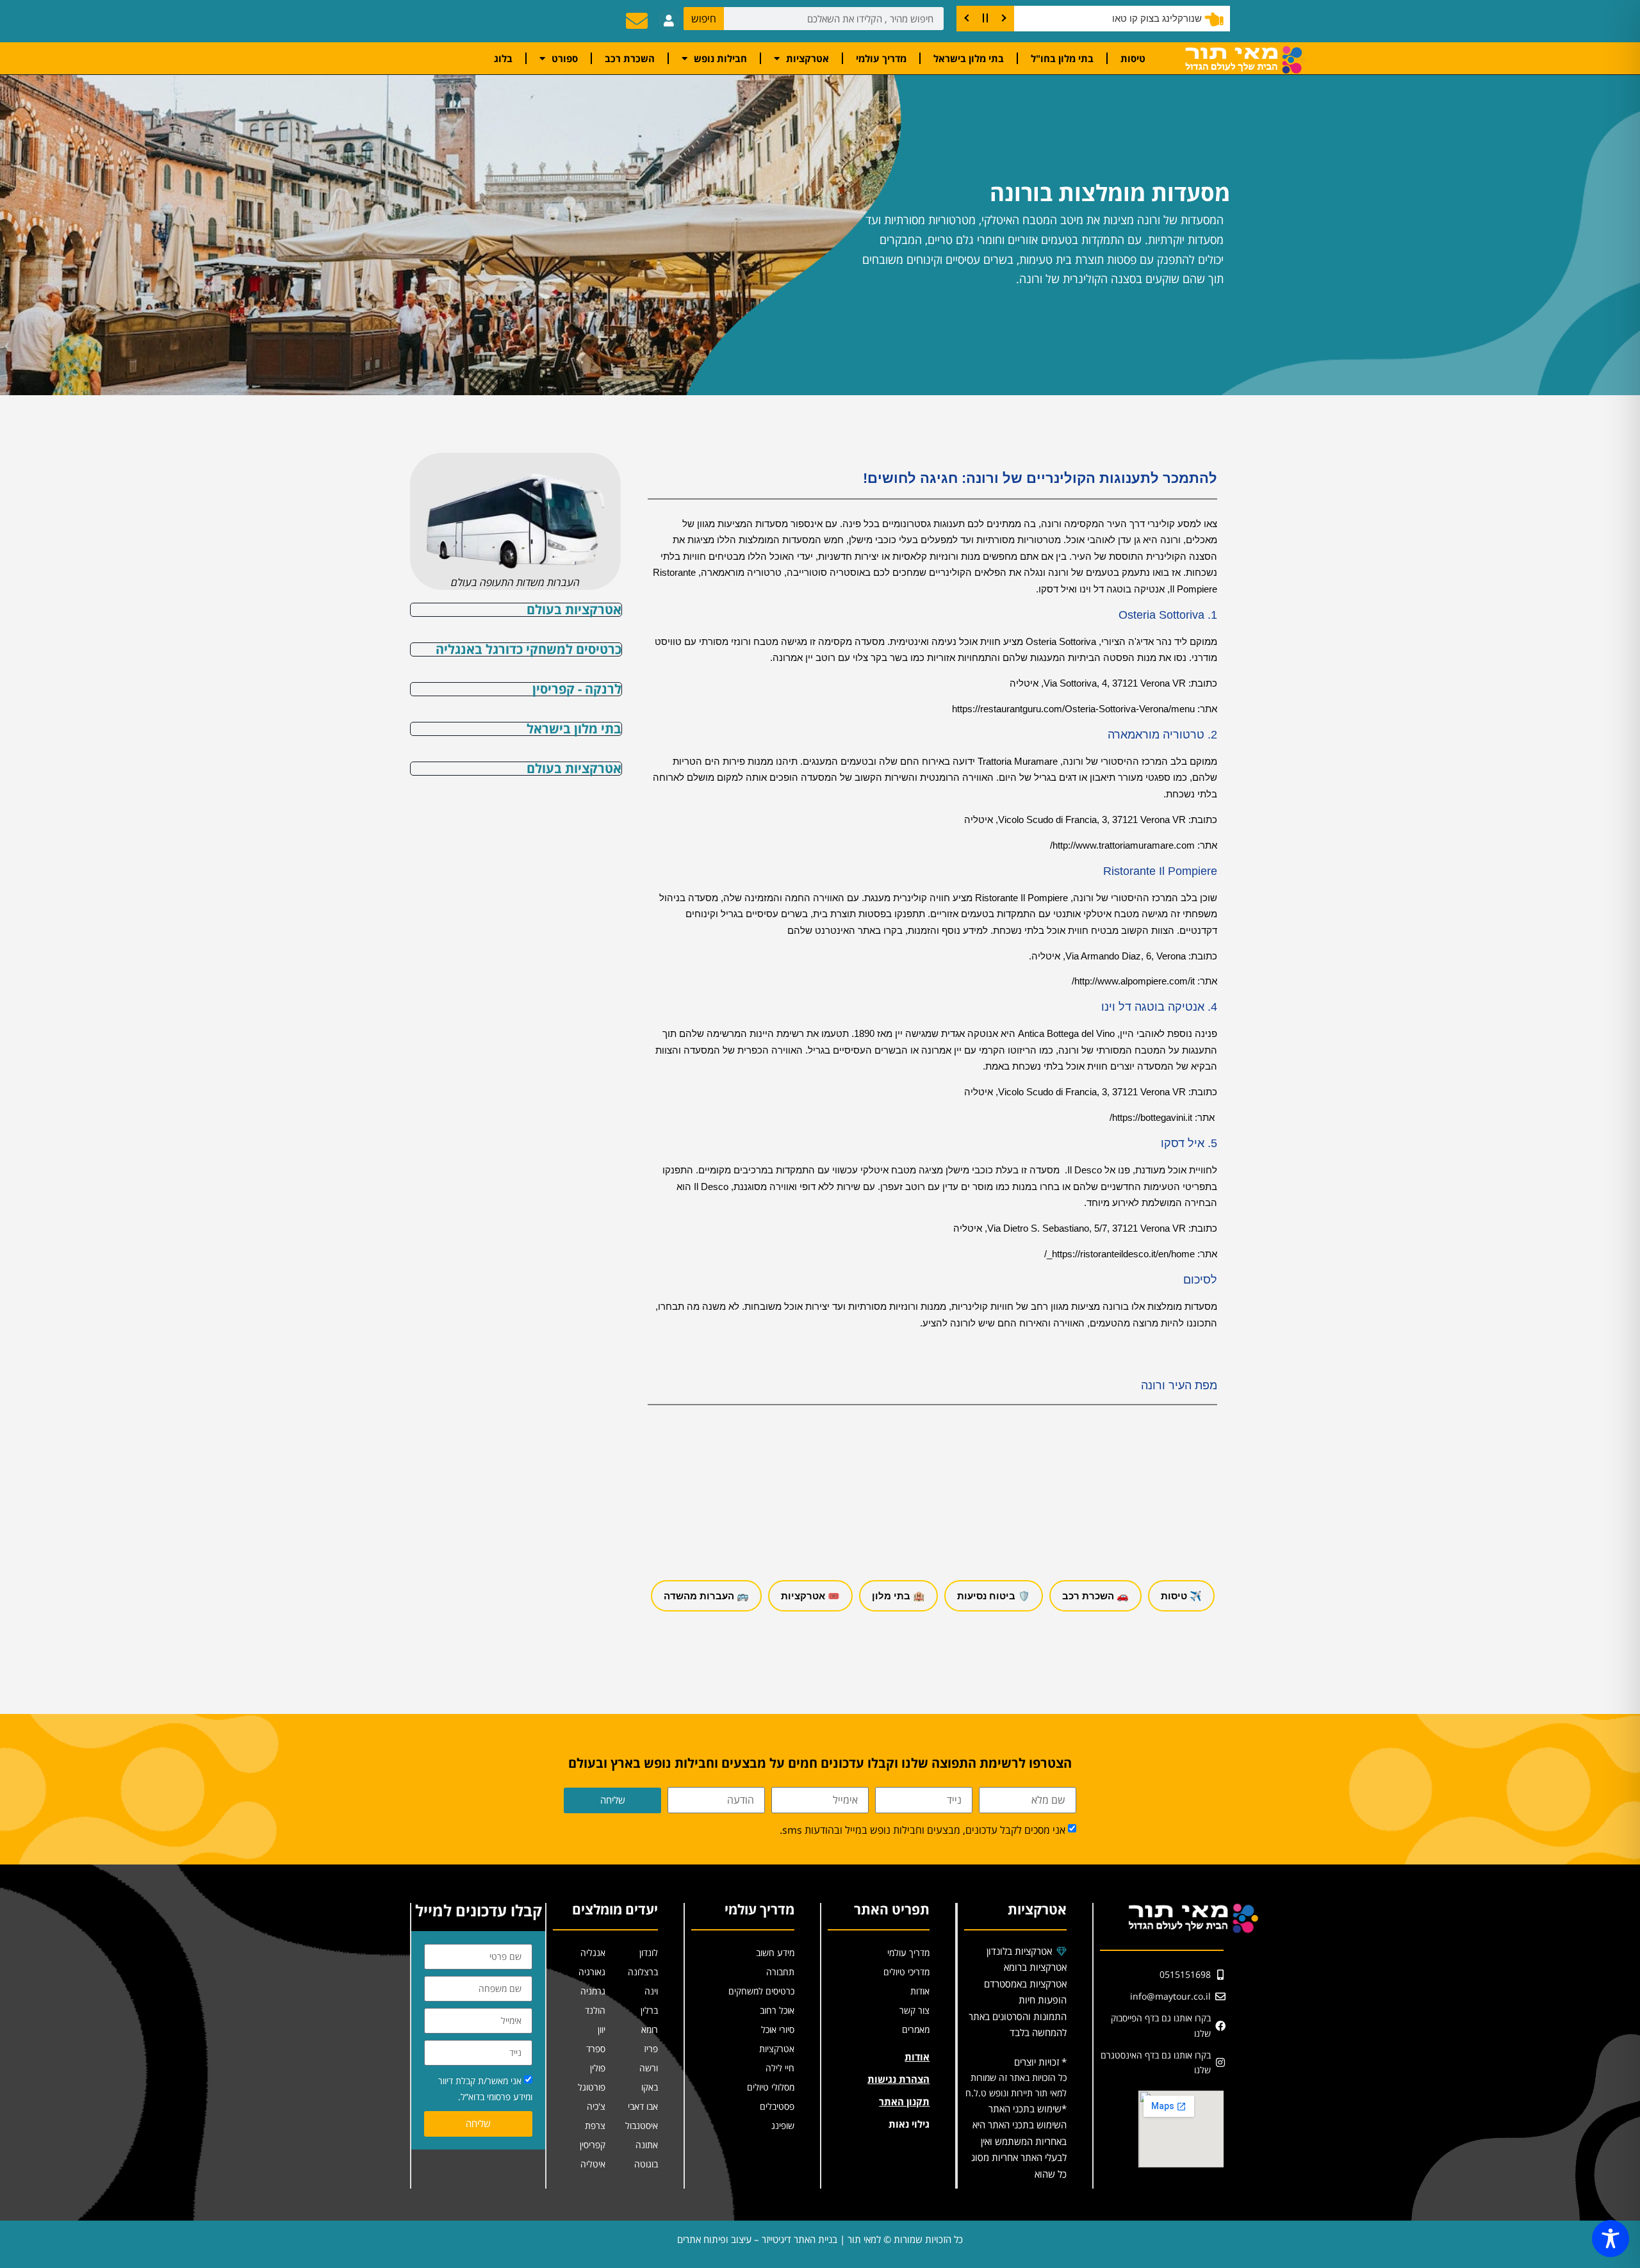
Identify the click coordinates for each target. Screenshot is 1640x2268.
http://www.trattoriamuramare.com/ (1122, 845)
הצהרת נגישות (898, 2079)
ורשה (649, 2068)
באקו (650, 2087)
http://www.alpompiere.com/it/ (1133, 981)
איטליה (593, 2164)
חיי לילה (780, 2068)
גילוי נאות (909, 2124)
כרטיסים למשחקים (761, 1991)
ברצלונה (643, 1972)
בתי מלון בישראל (969, 58)
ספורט (565, 58)
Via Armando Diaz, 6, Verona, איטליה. (1107, 956)
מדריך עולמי (881, 58)
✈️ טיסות (1181, 1596)
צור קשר (914, 2010)
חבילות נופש (720, 58)
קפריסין (593, 2145)
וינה (651, 1991)
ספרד (596, 2049)
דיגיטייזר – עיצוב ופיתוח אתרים (734, 2239)
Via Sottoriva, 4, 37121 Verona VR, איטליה (1098, 683)
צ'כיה (596, 2106)
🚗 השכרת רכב (1095, 1596)
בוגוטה (646, 2164)
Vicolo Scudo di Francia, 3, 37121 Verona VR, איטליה (1075, 820)
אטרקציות (808, 58)
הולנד (595, 2010)
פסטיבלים (777, 2106)
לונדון (649, 1953)
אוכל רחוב (777, 2010)
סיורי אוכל (778, 2029)
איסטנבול (642, 2125)
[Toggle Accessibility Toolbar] (1611, 2239)
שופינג (783, 2125)
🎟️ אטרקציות (810, 1596)
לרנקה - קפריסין (577, 689)
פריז (651, 2049)
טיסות (1133, 58)
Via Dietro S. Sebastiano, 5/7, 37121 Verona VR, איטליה (1071, 1228)
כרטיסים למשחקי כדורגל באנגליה (529, 649)
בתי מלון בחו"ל (1062, 58)
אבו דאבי (643, 2106)
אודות (920, 1991)
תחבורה (780, 1972)
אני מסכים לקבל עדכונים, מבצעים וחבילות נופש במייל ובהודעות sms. (922, 1830)
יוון (602, 2029)
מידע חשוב (775, 1953)
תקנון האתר (904, 2101)
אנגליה (593, 1953)
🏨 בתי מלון (898, 1596)
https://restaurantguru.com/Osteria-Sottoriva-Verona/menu (1073, 709)
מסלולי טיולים (771, 2087)
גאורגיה (592, 1972)
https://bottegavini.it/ (1151, 1117)
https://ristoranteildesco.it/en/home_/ (1119, 1254)
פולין (598, 2068)
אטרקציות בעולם (574, 609)
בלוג (503, 58)
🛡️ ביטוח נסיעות (994, 1596)
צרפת (595, 2125)
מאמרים (916, 2029)
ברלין (649, 2010)
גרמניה (593, 1991)
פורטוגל (592, 2087)
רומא (650, 2029)
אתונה (647, 2145)
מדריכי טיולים (906, 1972)
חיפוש (704, 19)
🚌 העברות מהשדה (706, 1596)
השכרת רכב (630, 58)
